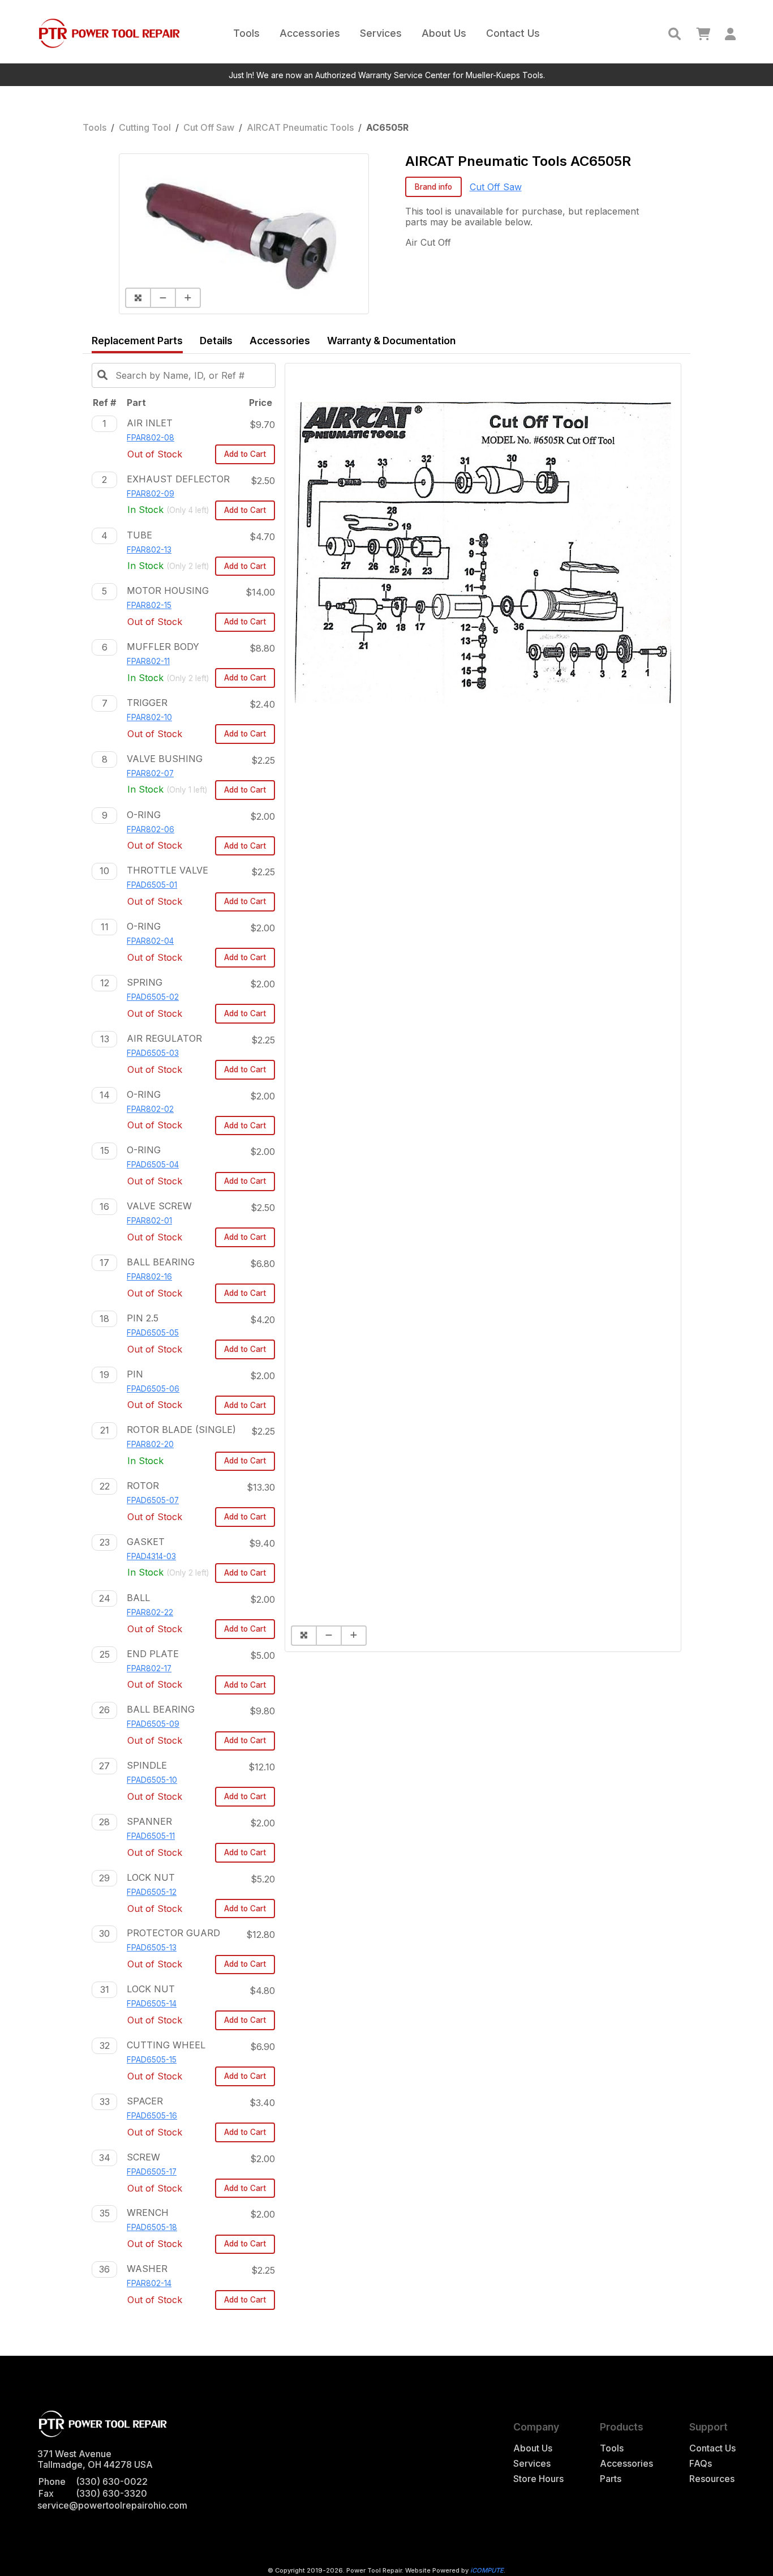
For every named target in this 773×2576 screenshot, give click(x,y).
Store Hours (538, 2479)
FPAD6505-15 (152, 2060)
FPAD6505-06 (153, 1389)
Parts (611, 2479)
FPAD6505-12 (152, 1892)
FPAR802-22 (150, 1612)
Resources (712, 2479)
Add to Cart (245, 454)
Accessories (310, 33)
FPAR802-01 (149, 1221)
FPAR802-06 (151, 829)
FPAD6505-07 (153, 1500)
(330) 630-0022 (112, 2481)
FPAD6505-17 (152, 2172)
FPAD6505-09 (153, 1724)
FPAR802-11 (148, 661)
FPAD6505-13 (152, 1948)
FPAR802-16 (149, 1277)
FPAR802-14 (149, 2283)
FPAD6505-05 (153, 1333)
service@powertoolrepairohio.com (112, 2505)
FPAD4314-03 (151, 1556)
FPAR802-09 (151, 494)
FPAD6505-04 (153, 1165)
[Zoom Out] (162, 298)
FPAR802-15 (149, 605)
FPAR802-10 (149, 717)
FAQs (701, 2464)
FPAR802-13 (149, 550)
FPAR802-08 (151, 438)
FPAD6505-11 (151, 1836)
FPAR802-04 (150, 941)
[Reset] (138, 298)
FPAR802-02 (150, 1109)
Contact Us (513, 33)
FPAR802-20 (150, 1444)
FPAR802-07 (150, 773)
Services (381, 33)
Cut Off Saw (209, 127)
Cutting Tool (145, 127)
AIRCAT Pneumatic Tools (300, 127)
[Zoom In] (188, 298)
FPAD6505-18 (152, 2227)
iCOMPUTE (487, 2570)
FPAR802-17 (149, 1668)
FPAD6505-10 (152, 1780)
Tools (246, 33)
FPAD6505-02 (153, 997)
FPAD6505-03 (153, 1053)
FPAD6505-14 (152, 2004)
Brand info (433, 187)
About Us (444, 33)
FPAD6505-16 (152, 2116)
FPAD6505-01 (152, 885)
